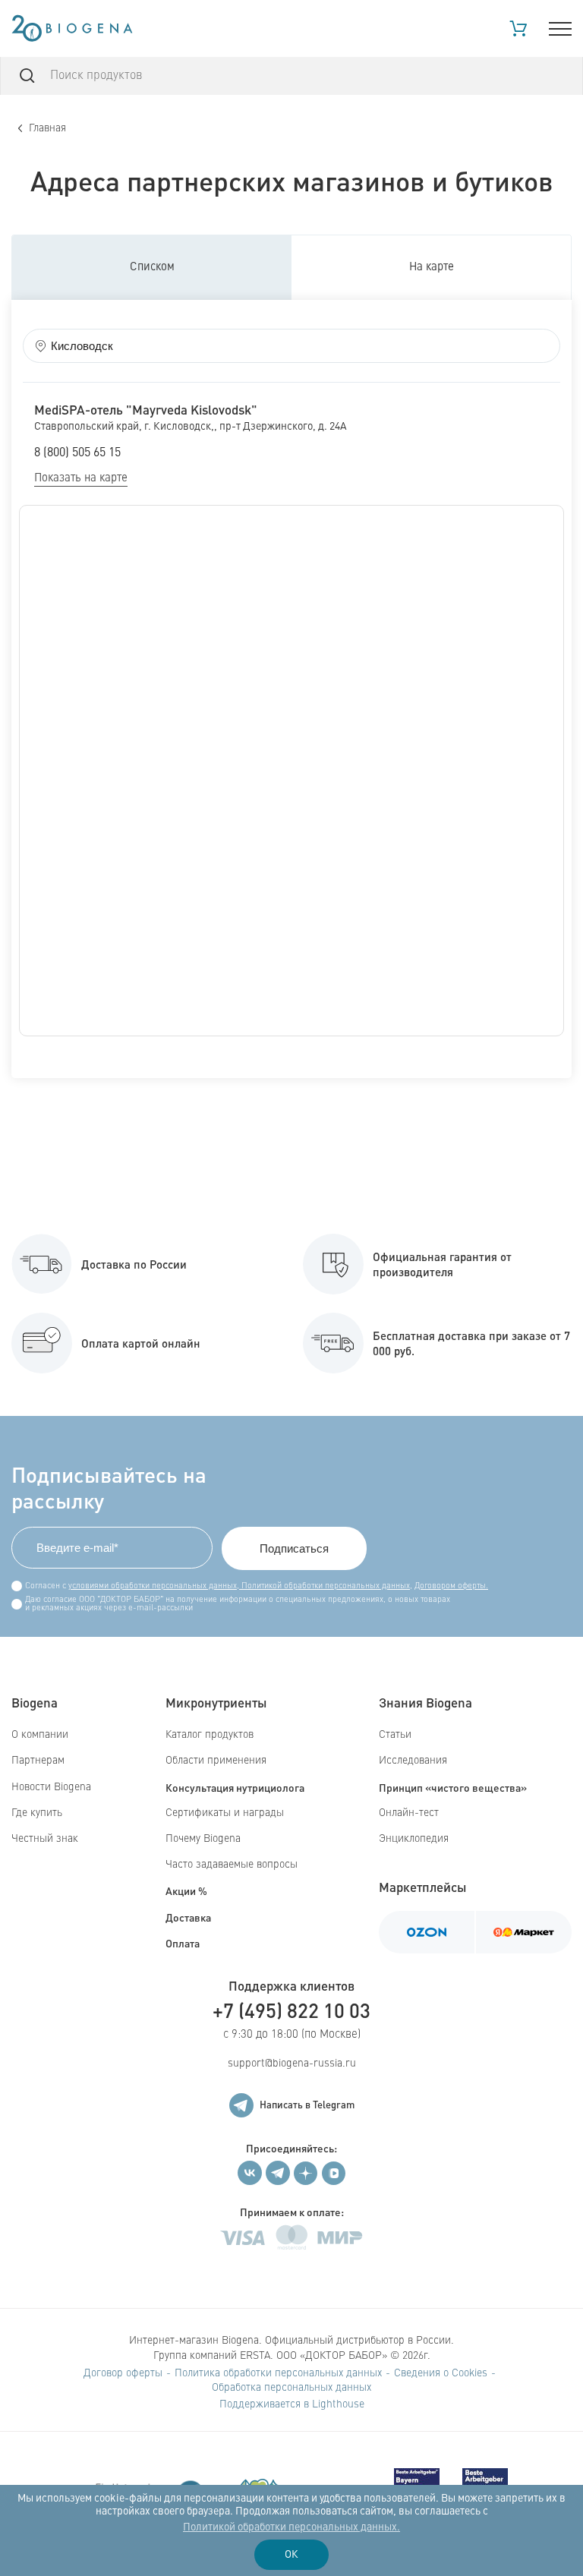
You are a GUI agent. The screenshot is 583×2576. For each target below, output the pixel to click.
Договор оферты (123, 2373)
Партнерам (38, 1761)
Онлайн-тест (409, 1813)
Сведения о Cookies (441, 2373)
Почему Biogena (203, 1839)
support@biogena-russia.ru (292, 2064)
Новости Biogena (51, 1787)
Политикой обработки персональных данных (325, 1586)
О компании (40, 1735)
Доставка (188, 1917)
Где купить (37, 1813)
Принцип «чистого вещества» (453, 1787)
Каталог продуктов (210, 1735)
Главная (47, 128)
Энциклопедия (414, 1839)
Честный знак (45, 1839)
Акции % (186, 1890)
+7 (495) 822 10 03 (291, 2010)
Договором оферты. (451, 1586)
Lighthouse (338, 2404)
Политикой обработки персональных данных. (291, 2527)
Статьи (395, 1735)
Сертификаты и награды (225, 1813)
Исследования (413, 1761)
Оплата (183, 1943)
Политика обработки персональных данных (278, 2373)
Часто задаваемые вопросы (232, 1865)
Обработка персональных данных (291, 2388)
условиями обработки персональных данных (153, 1586)
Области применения (216, 1761)
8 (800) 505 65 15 (77, 453)
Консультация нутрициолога (235, 1787)
